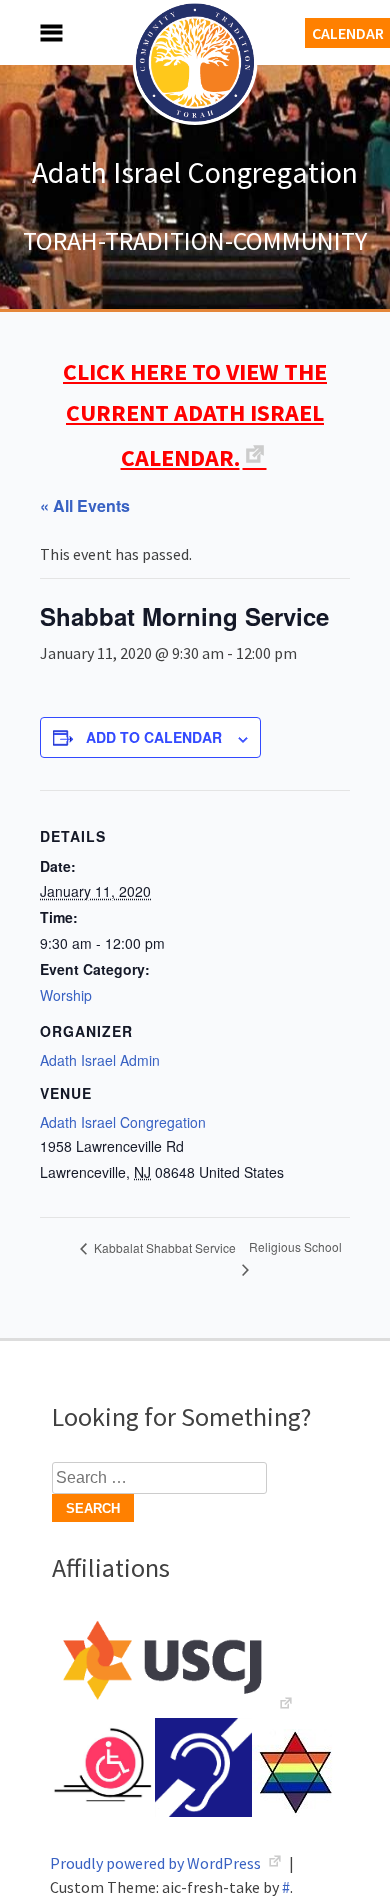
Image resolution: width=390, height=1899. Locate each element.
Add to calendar (154, 737)
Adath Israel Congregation (195, 172)
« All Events (85, 505)
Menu (30, 32)
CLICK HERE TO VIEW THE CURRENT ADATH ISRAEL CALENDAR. (195, 414)
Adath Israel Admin (100, 1060)
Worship (66, 995)
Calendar (348, 33)
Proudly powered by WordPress (157, 1863)
